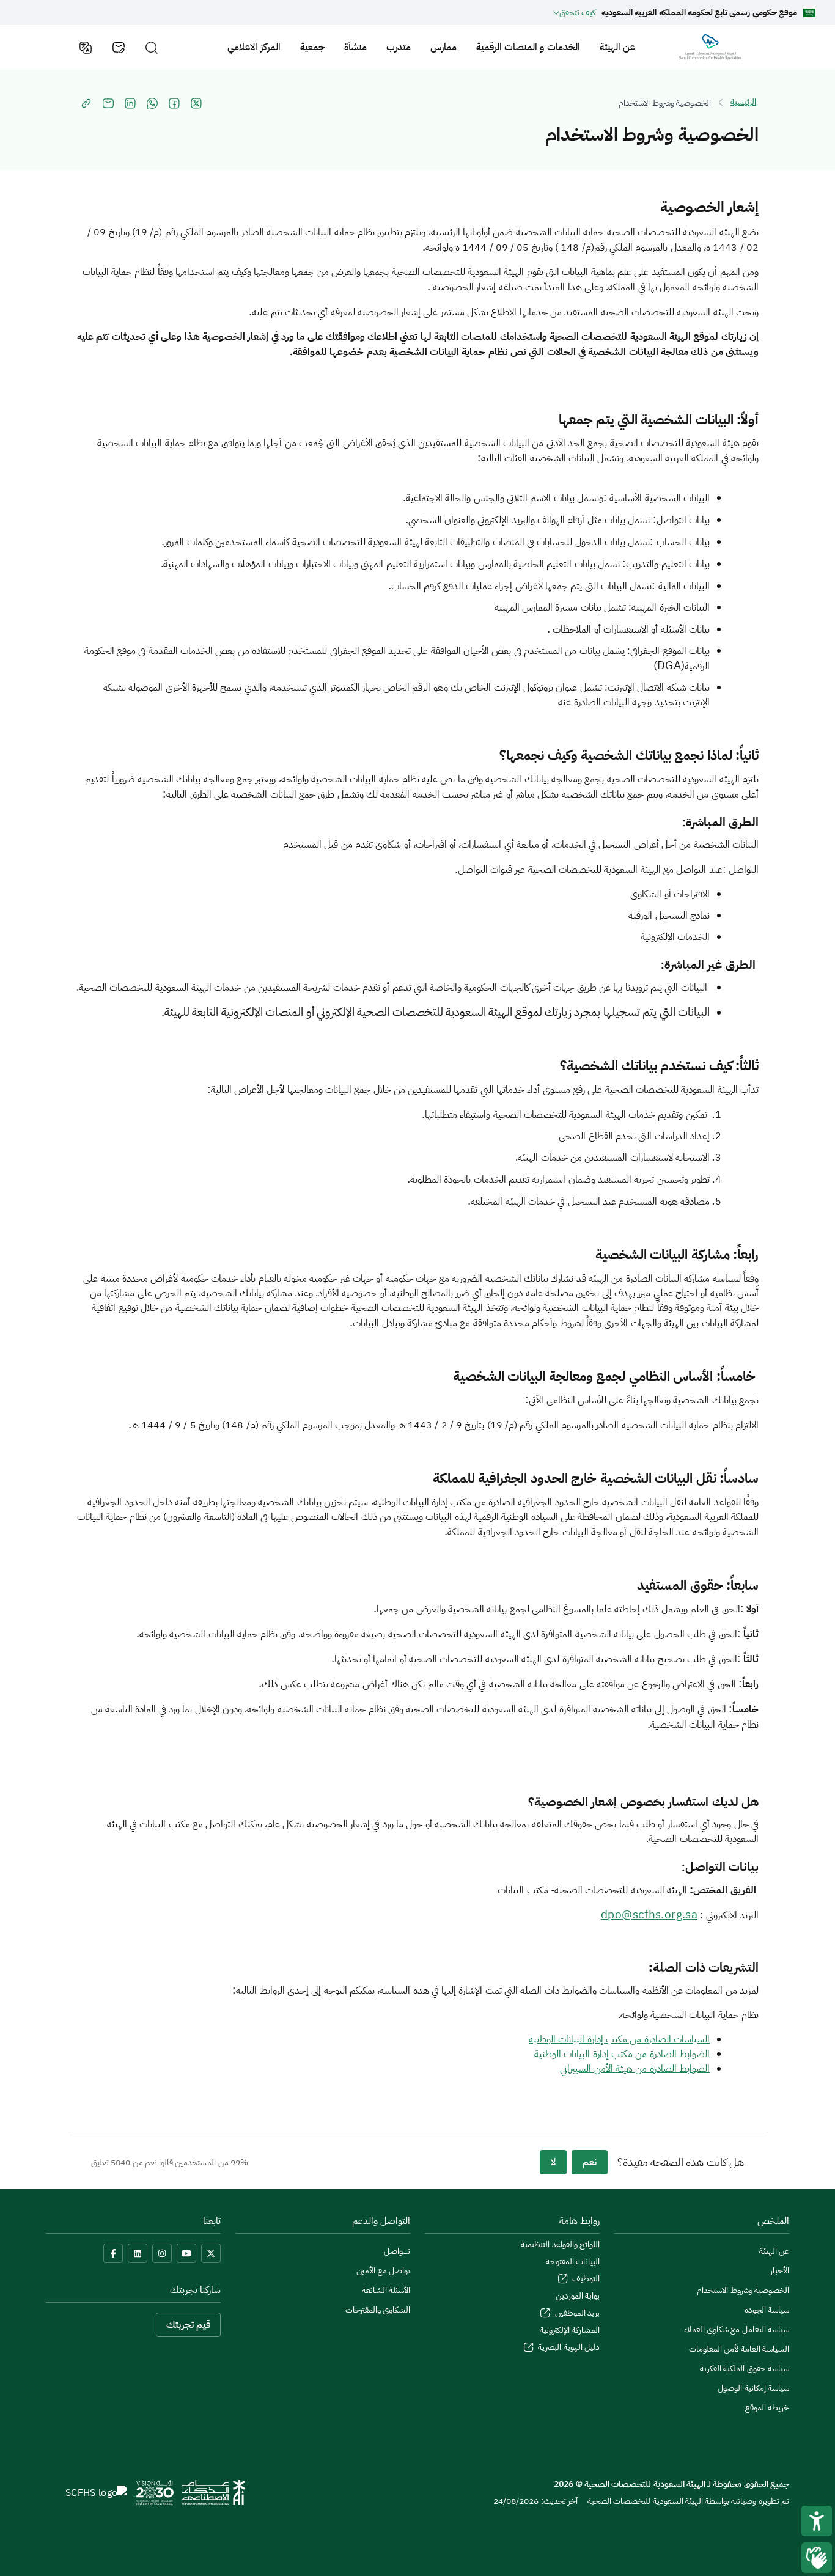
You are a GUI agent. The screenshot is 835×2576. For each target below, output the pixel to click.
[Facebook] (113, 2253)
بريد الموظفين (576, 2313)
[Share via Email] (108, 103)
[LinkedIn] (138, 2253)
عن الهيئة (617, 47)
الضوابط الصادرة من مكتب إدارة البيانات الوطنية (622, 2054)
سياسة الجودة (767, 2310)
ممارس (443, 47)
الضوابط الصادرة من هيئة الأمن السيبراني (635, 2069)
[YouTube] (186, 2253)
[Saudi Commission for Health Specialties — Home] (710, 47)
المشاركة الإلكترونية (570, 2330)
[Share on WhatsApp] (152, 103)
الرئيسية (743, 102)
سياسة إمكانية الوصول (753, 2388)
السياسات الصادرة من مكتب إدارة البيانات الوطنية (619, 2039)
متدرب (399, 47)
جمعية (312, 47)
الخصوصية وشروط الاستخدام (743, 2290)
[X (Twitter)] (211, 2253)
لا (553, 2162)
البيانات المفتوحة (573, 2262)
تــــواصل (397, 2251)
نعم (590, 2162)
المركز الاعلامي (254, 47)
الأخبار (780, 2271)
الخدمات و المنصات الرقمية (528, 47)
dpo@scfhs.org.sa (649, 1915)
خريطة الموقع (767, 2408)
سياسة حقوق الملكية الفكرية (745, 2369)
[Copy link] (86, 103)
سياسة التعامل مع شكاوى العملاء (737, 2329)
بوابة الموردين (578, 2296)
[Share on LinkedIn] (130, 103)
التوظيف (585, 2279)
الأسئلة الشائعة (386, 2290)
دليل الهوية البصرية (568, 2347)
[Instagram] (162, 2253)
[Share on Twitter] (196, 103)
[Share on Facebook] (174, 103)
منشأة (355, 47)
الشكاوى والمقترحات (378, 2310)
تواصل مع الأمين (383, 2271)
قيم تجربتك (188, 2325)
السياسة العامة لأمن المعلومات (739, 2349)
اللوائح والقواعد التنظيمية (560, 2244)
